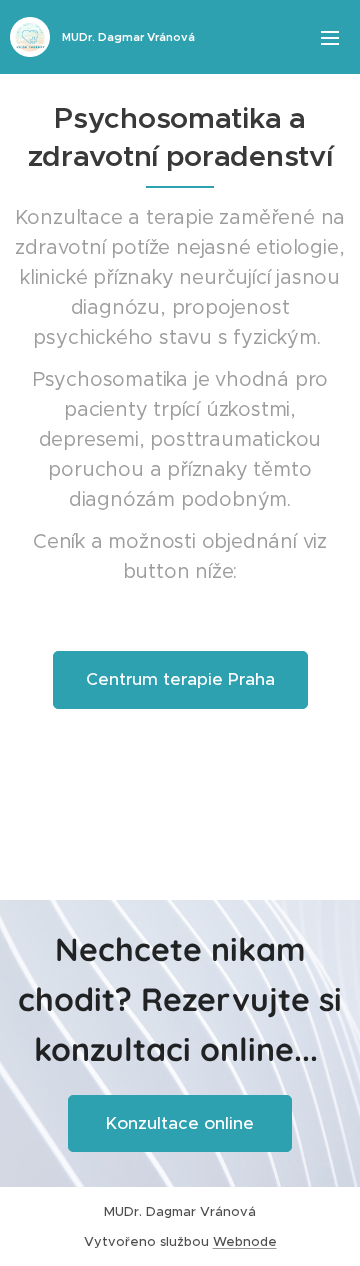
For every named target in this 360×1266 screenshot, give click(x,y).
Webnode (245, 1241)
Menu (330, 37)
